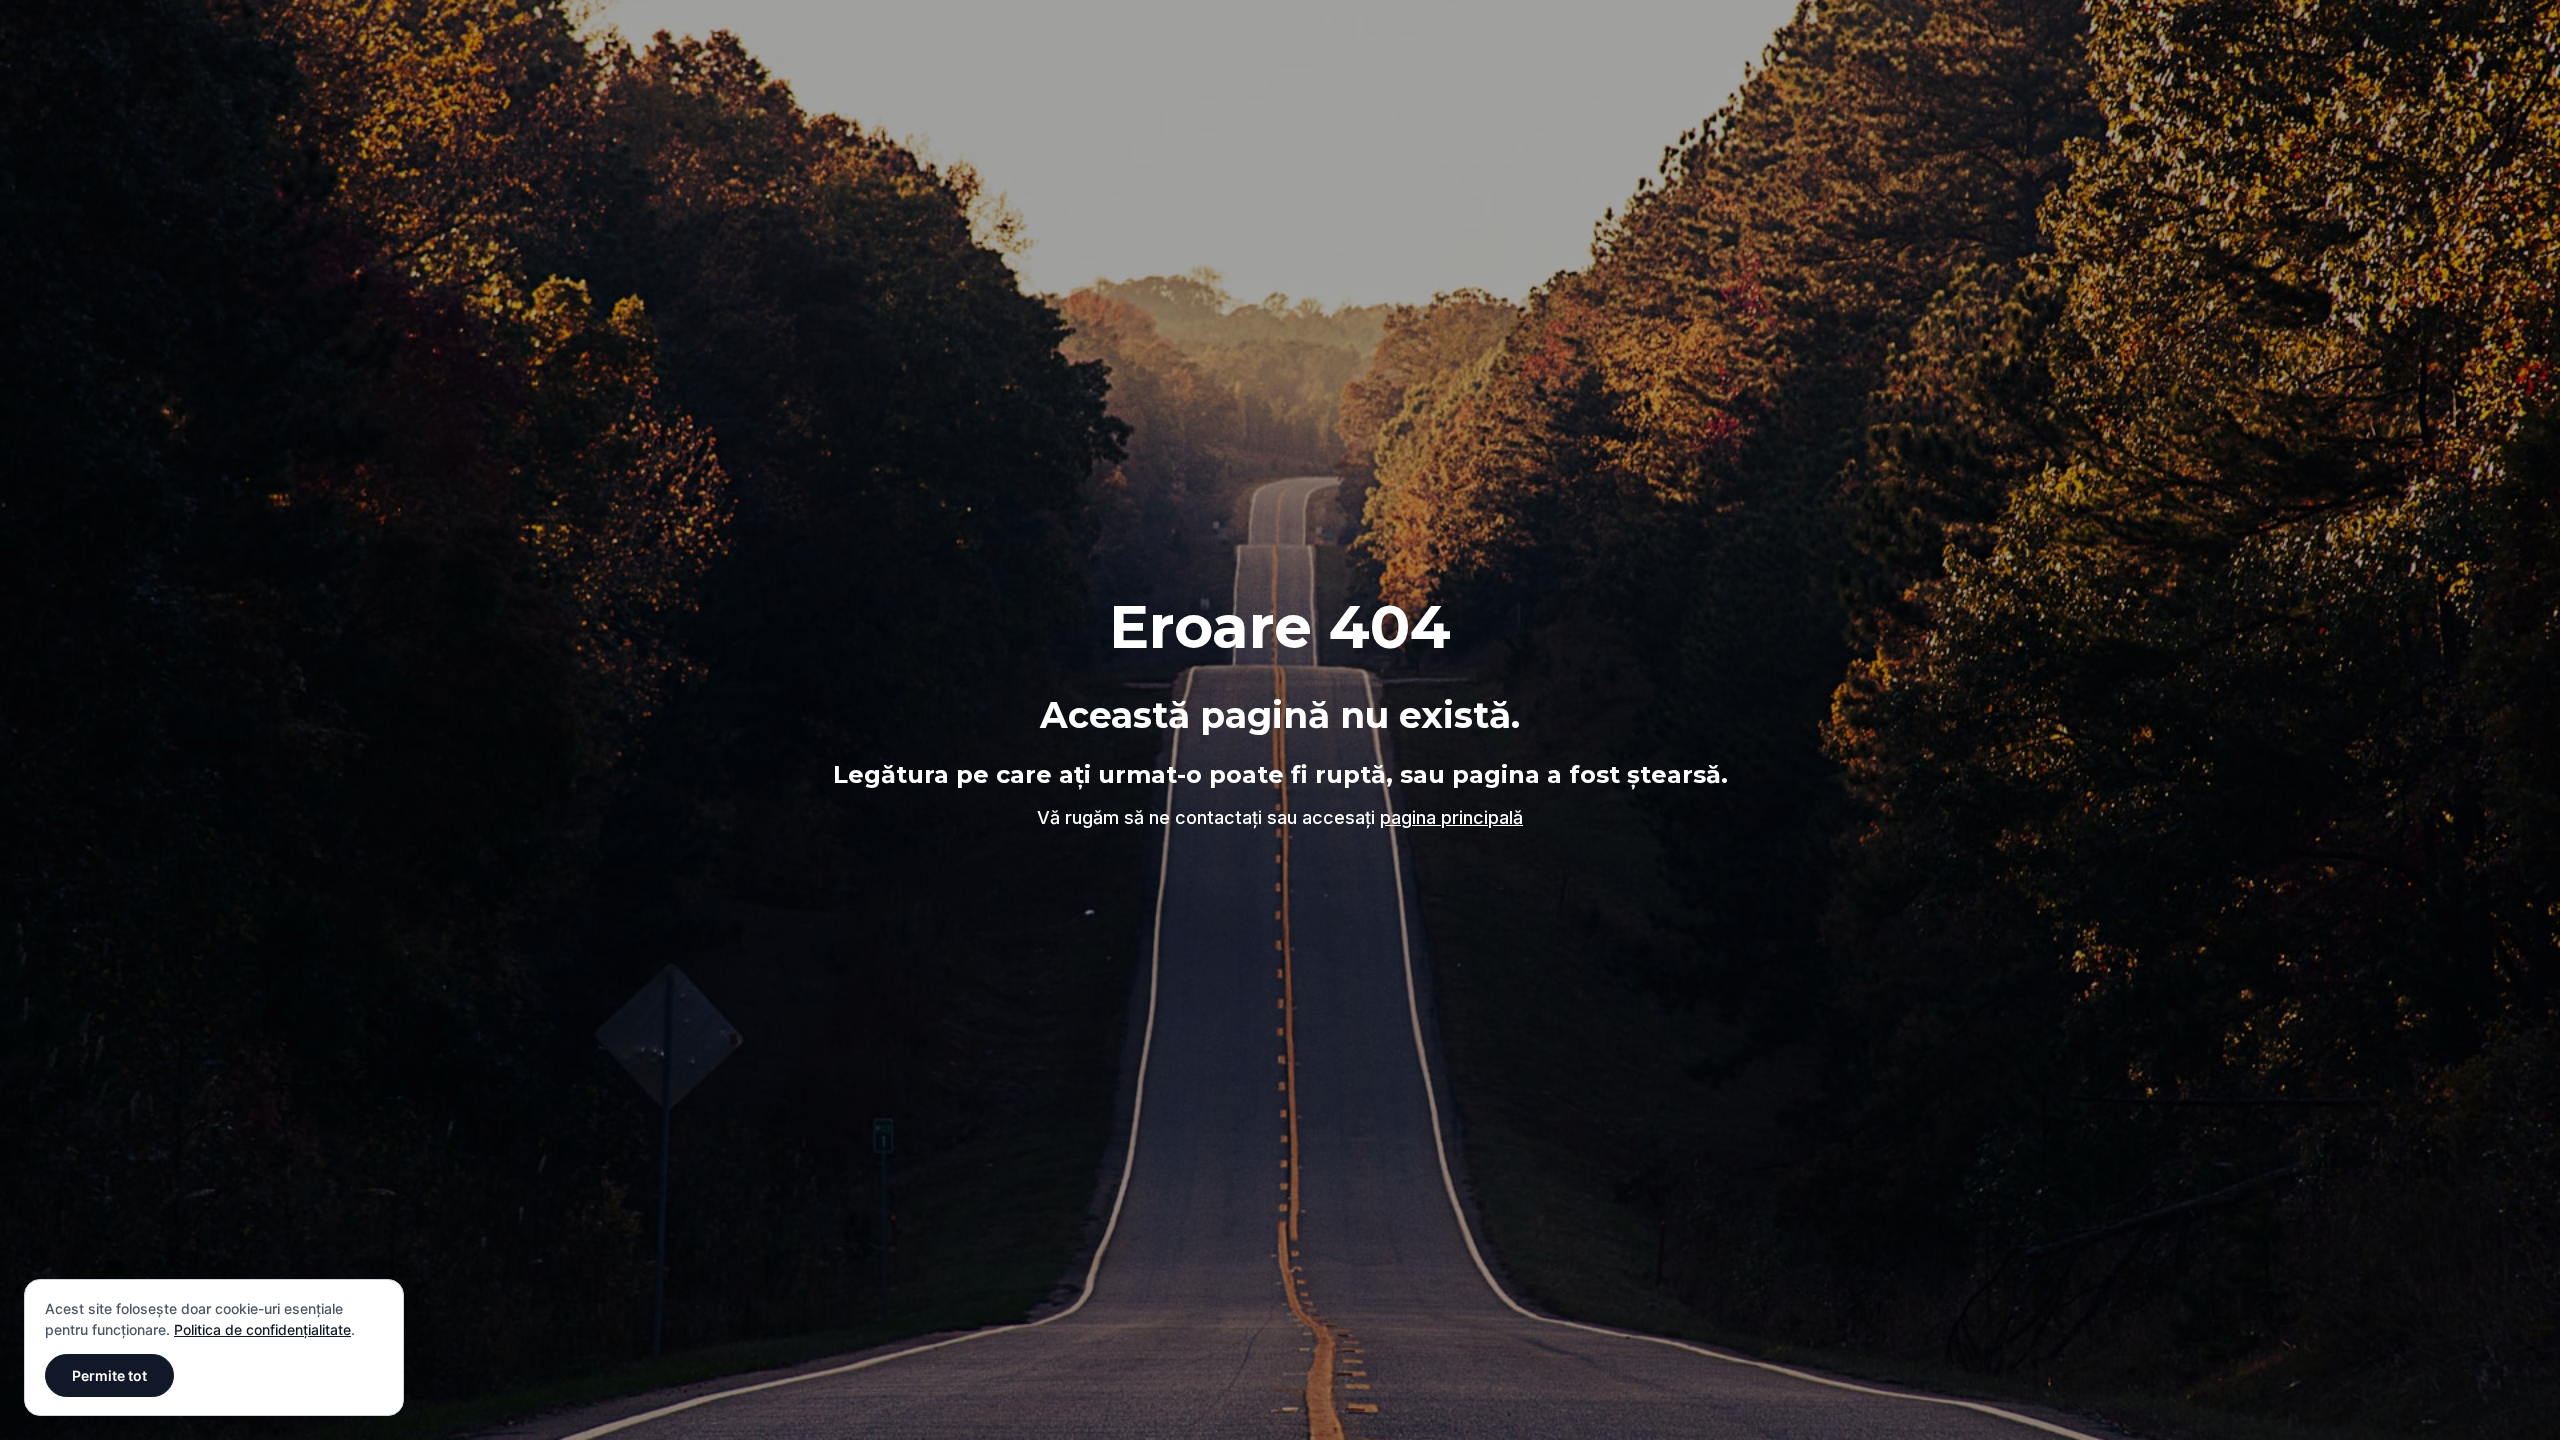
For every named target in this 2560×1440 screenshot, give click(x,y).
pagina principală (1451, 817)
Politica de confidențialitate (262, 1329)
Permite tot (109, 1375)
